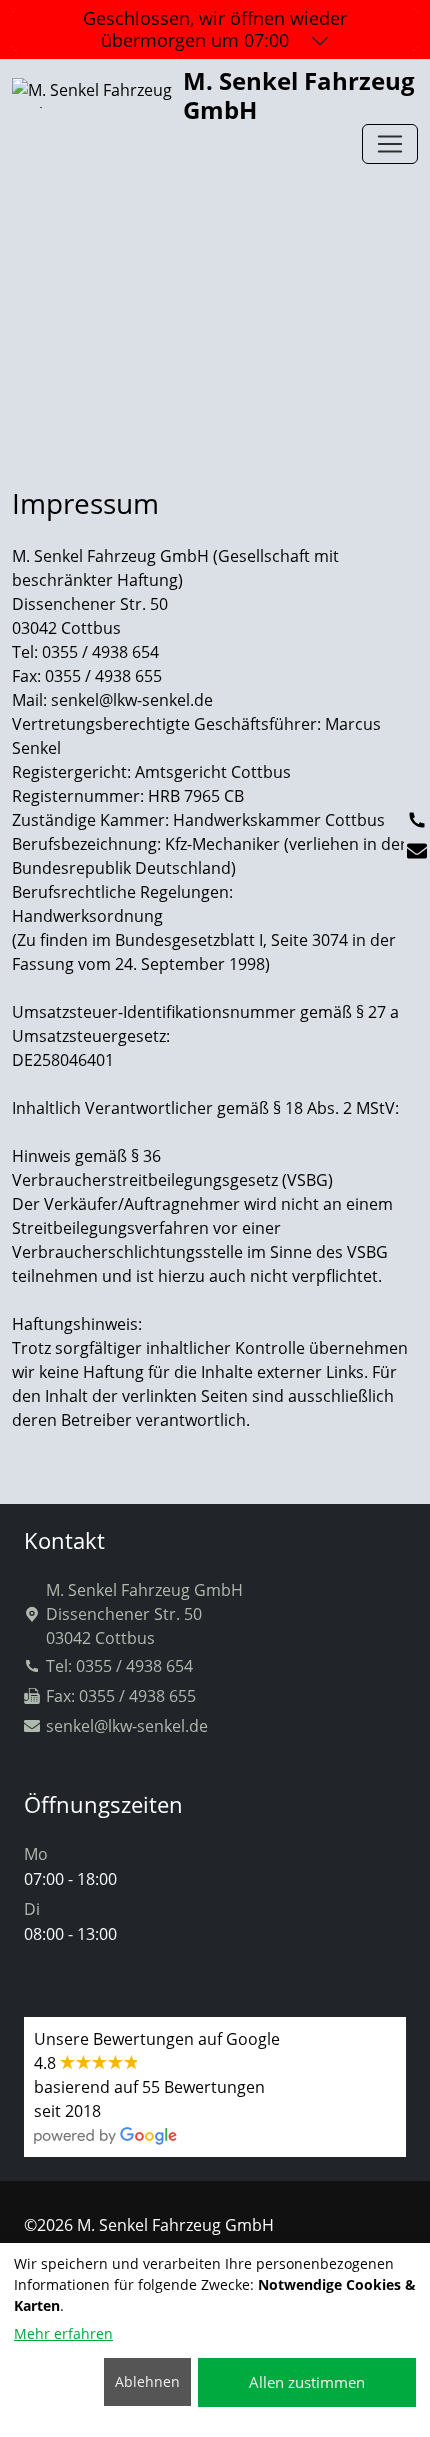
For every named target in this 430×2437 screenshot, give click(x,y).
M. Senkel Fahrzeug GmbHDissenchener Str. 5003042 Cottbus (144, 1614)
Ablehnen (147, 2381)
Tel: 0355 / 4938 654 (119, 1666)
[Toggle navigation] (390, 144)
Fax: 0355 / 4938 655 (121, 1696)
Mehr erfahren (63, 2333)
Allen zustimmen (307, 2382)
